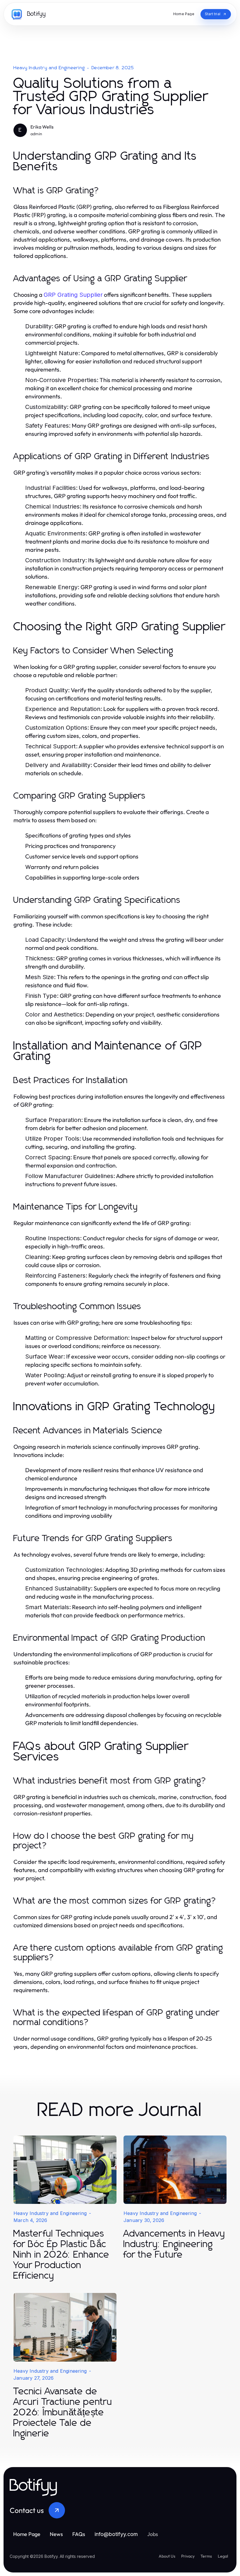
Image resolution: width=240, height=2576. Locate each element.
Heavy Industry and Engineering (49, 68)
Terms (206, 2556)
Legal (223, 2556)
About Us (167, 2556)
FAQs (79, 2534)
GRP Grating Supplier (73, 295)
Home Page (27, 2534)
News (56, 2534)
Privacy (188, 2556)
